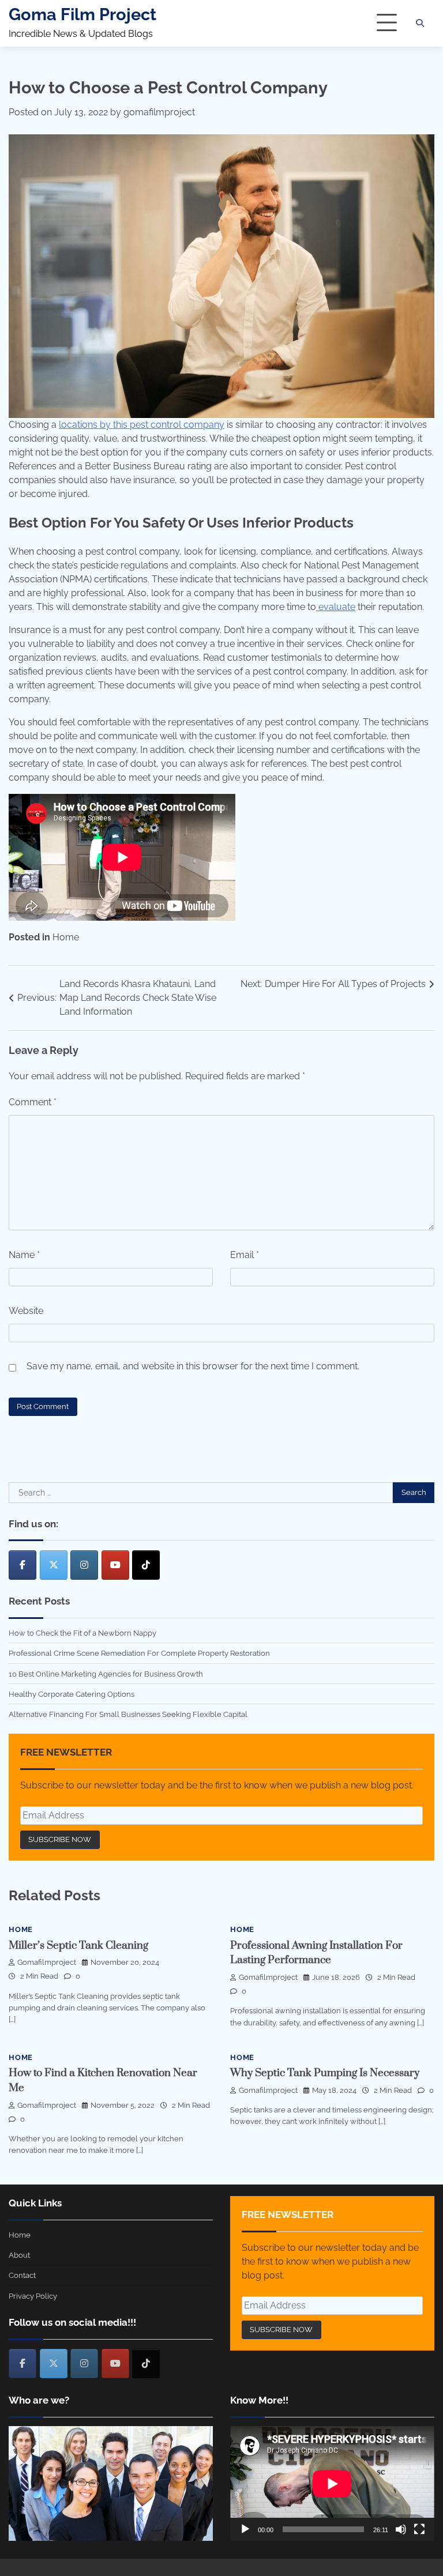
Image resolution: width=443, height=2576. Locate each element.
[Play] (245, 2529)
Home (66, 937)
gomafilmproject (159, 112)
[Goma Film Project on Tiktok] (146, 1565)
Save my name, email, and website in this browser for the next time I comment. (193, 1366)
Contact (22, 2275)
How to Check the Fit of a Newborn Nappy (82, 1633)
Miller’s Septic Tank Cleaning (78, 1946)
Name (24, 1255)
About (19, 2255)
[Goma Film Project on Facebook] (22, 1565)
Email (245, 1255)
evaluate (336, 607)
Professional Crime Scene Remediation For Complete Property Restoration (139, 1653)
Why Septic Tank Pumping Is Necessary (325, 2073)
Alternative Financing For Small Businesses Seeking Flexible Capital (128, 1714)
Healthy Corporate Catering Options (72, 1694)
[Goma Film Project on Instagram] (84, 1565)
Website (26, 1311)
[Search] (420, 23)
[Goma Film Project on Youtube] (115, 1565)
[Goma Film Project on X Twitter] (54, 1565)
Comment (33, 1102)
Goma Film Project (82, 14)
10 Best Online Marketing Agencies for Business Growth (106, 1674)
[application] (332, 2483)
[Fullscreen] (419, 2529)
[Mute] (401, 2529)
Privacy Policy (33, 2296)
